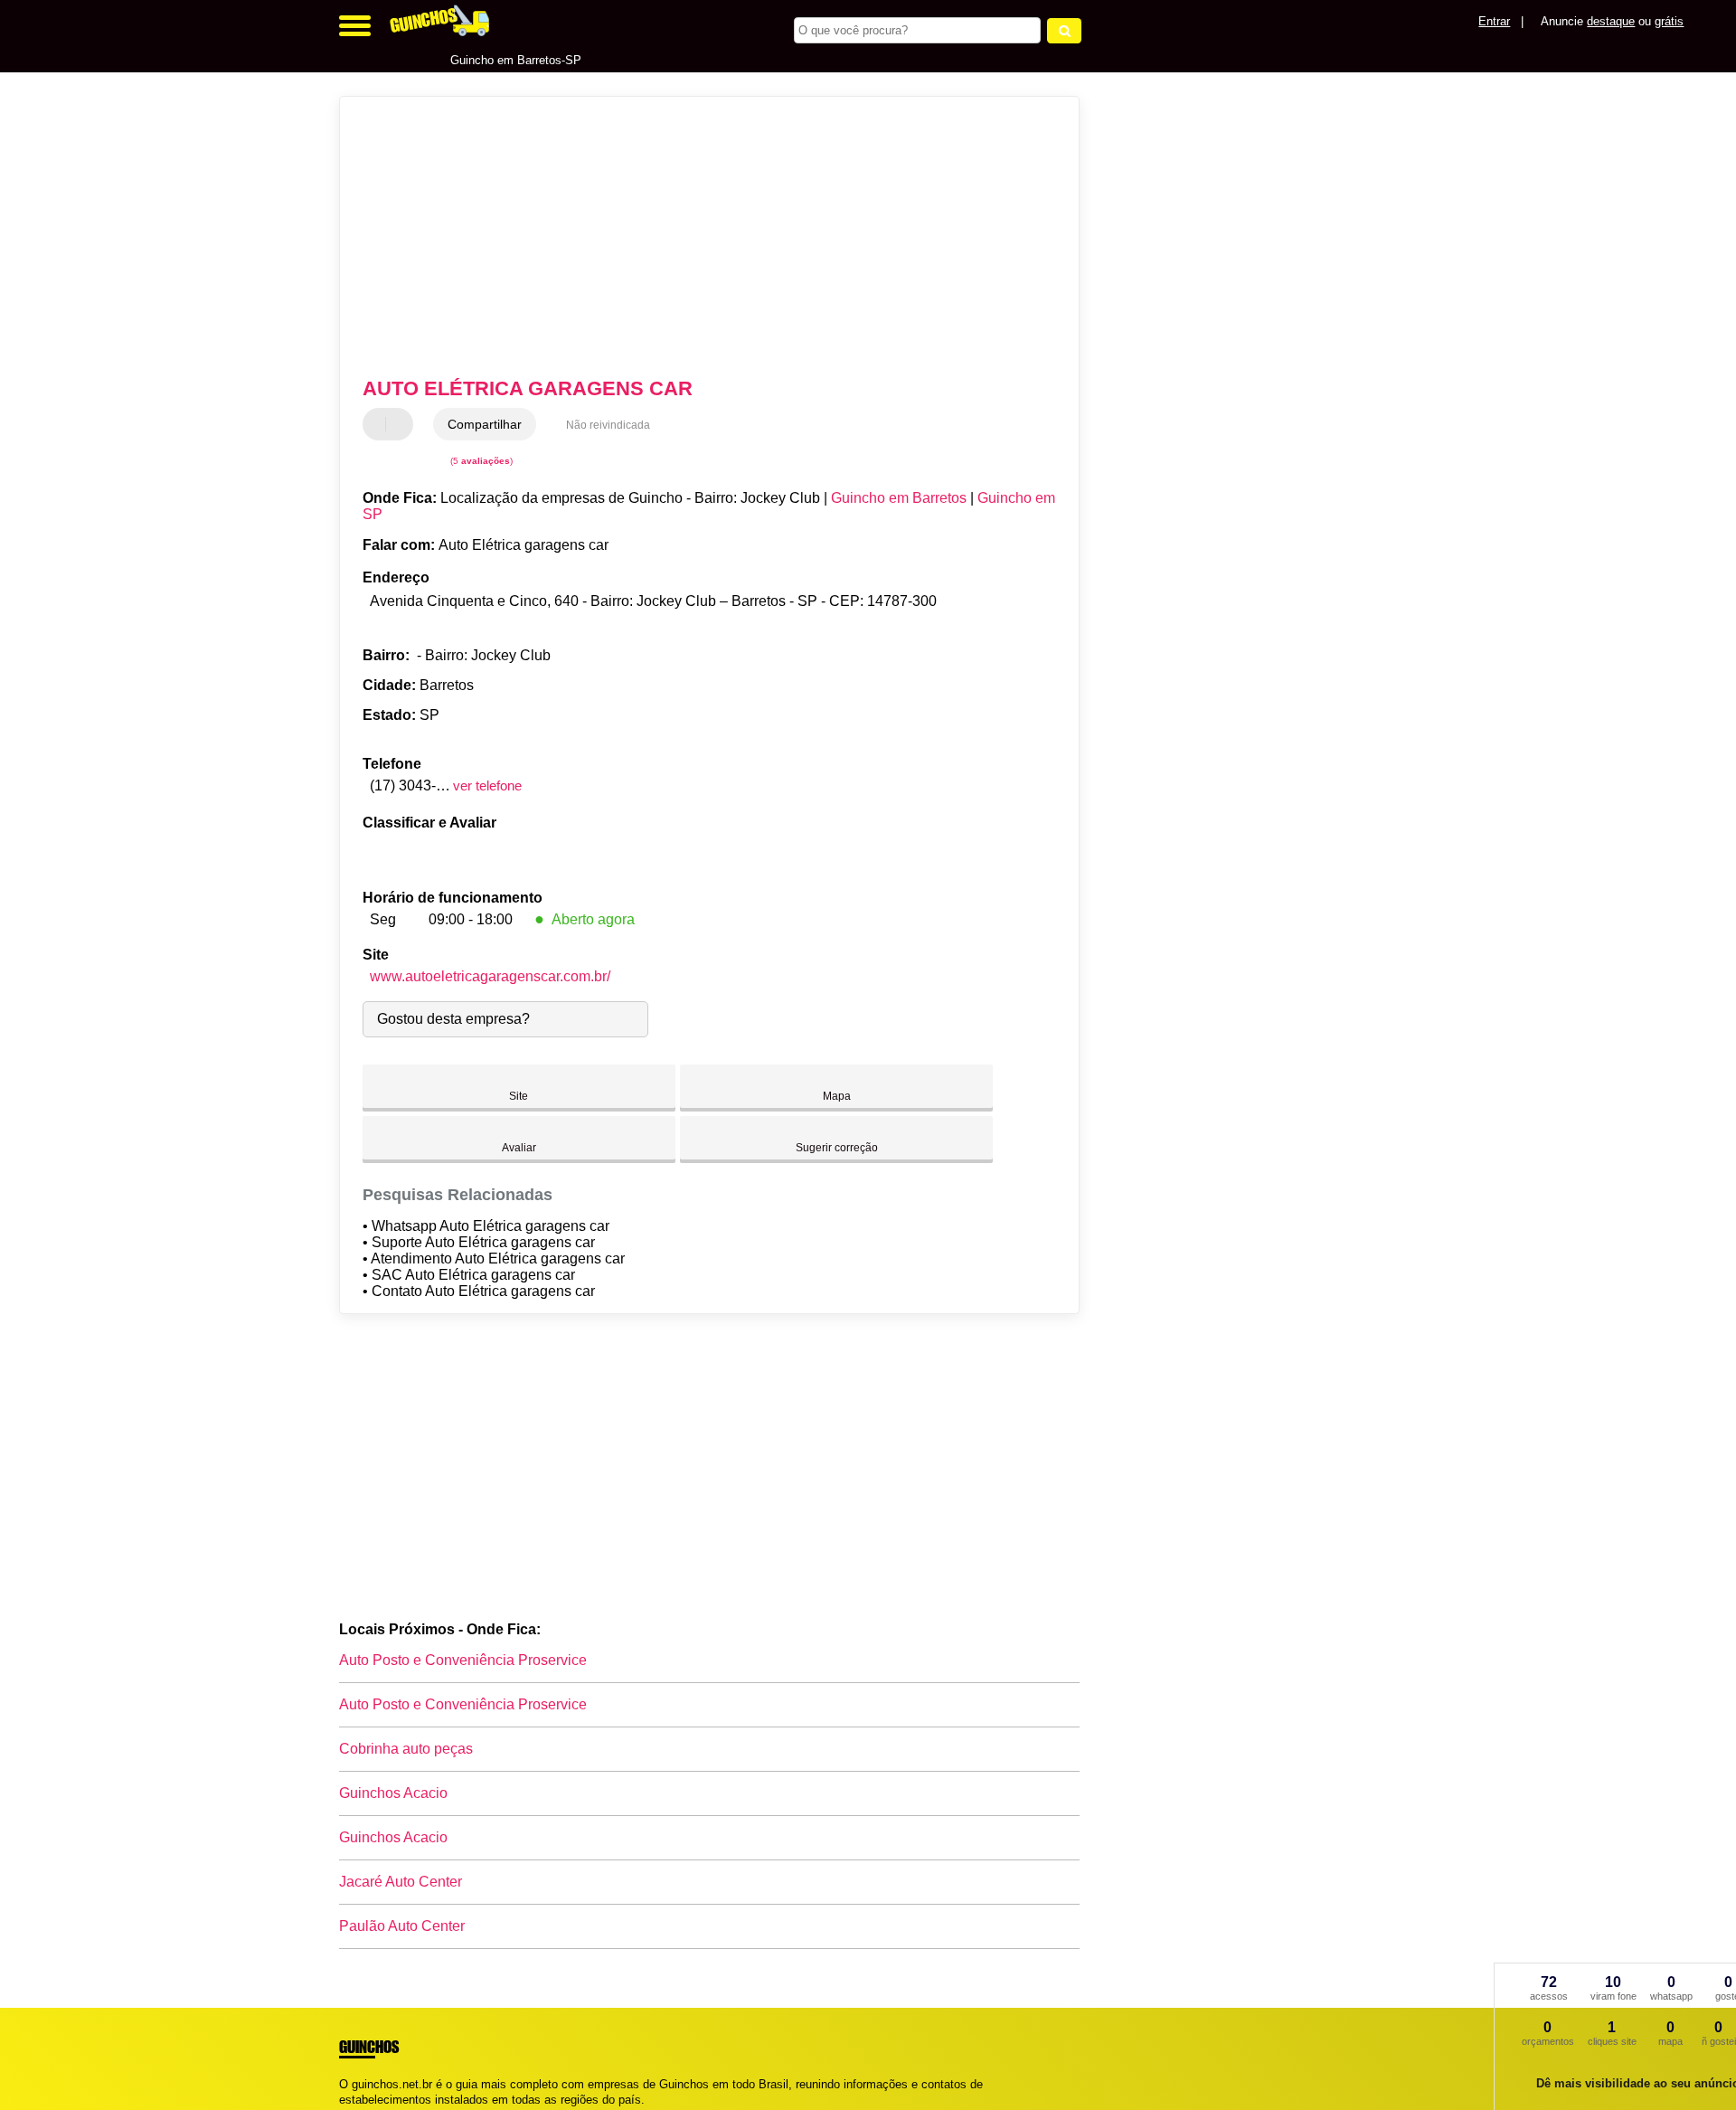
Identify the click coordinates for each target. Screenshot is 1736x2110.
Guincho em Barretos (899, 498)
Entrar (1494, 21)
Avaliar (519, 1148)
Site (519, 1096)
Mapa (837, 1096)
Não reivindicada (608, 425)
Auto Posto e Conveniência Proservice (463, 1660)
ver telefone (487, 785)
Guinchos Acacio (393, 1793)
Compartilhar (485, 424)
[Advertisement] (701, 237)
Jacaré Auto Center (401, 1882)
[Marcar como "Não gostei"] (401, 424)
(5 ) (480, 461)
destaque (1611, 21)
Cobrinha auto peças (406, 1749)
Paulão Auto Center (402, 1926)
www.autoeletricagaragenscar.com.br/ (490, 976)
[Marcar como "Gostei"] (379, 424)
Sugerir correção (837, 1148)
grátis (1669, 21)
